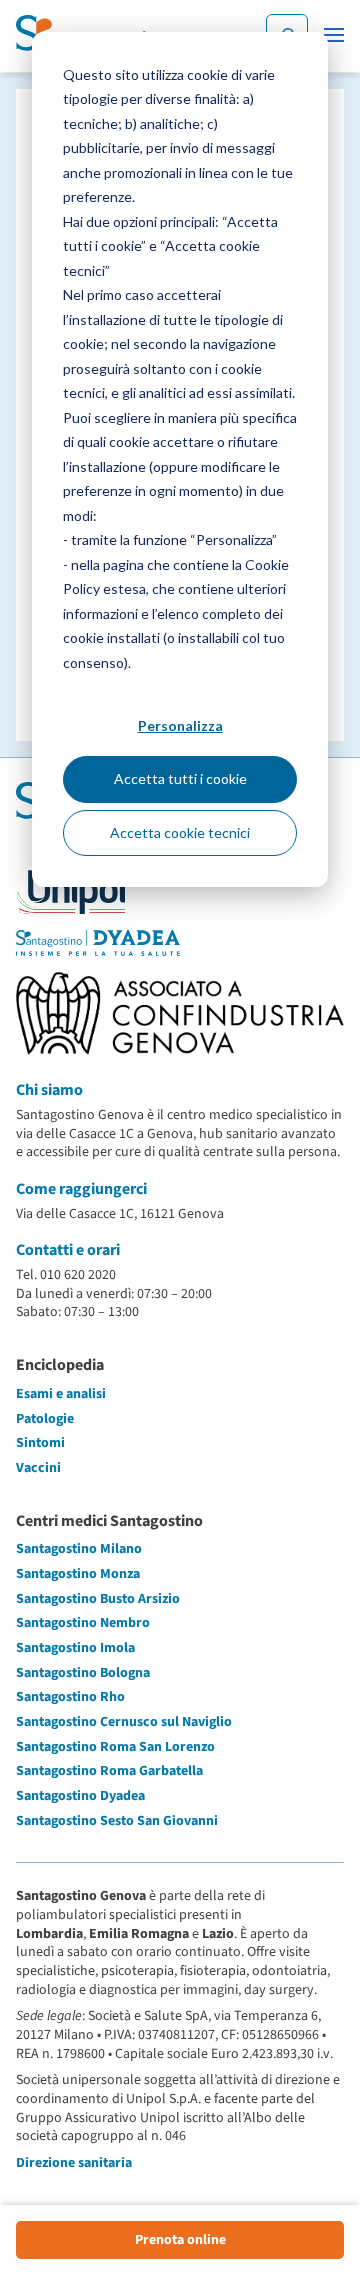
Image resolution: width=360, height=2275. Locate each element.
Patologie (45, 1419)
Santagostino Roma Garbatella (109, 1771)
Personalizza (180, 725)
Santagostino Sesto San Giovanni (117, 1821)
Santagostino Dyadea (80, 1796)
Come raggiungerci (81, 1189)
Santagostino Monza (78, 1574)
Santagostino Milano (79, 1549)
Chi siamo (49, 1090)
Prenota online (180, 2240)
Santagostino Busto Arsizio (98, 1599)
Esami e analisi (61, 1394)
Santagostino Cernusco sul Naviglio (124, 1722)
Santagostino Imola (75, 1648)
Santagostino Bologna (83, 1673)
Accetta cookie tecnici (180, 832)
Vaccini (38, 1468)
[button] (334, 35)
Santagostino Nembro (83, 1623)
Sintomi (40, 1443)
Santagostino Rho (70, 1697)
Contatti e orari (68, 1250)
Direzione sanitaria (74, 2163)
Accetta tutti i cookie (180, 778)
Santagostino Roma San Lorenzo (115, 1747)
